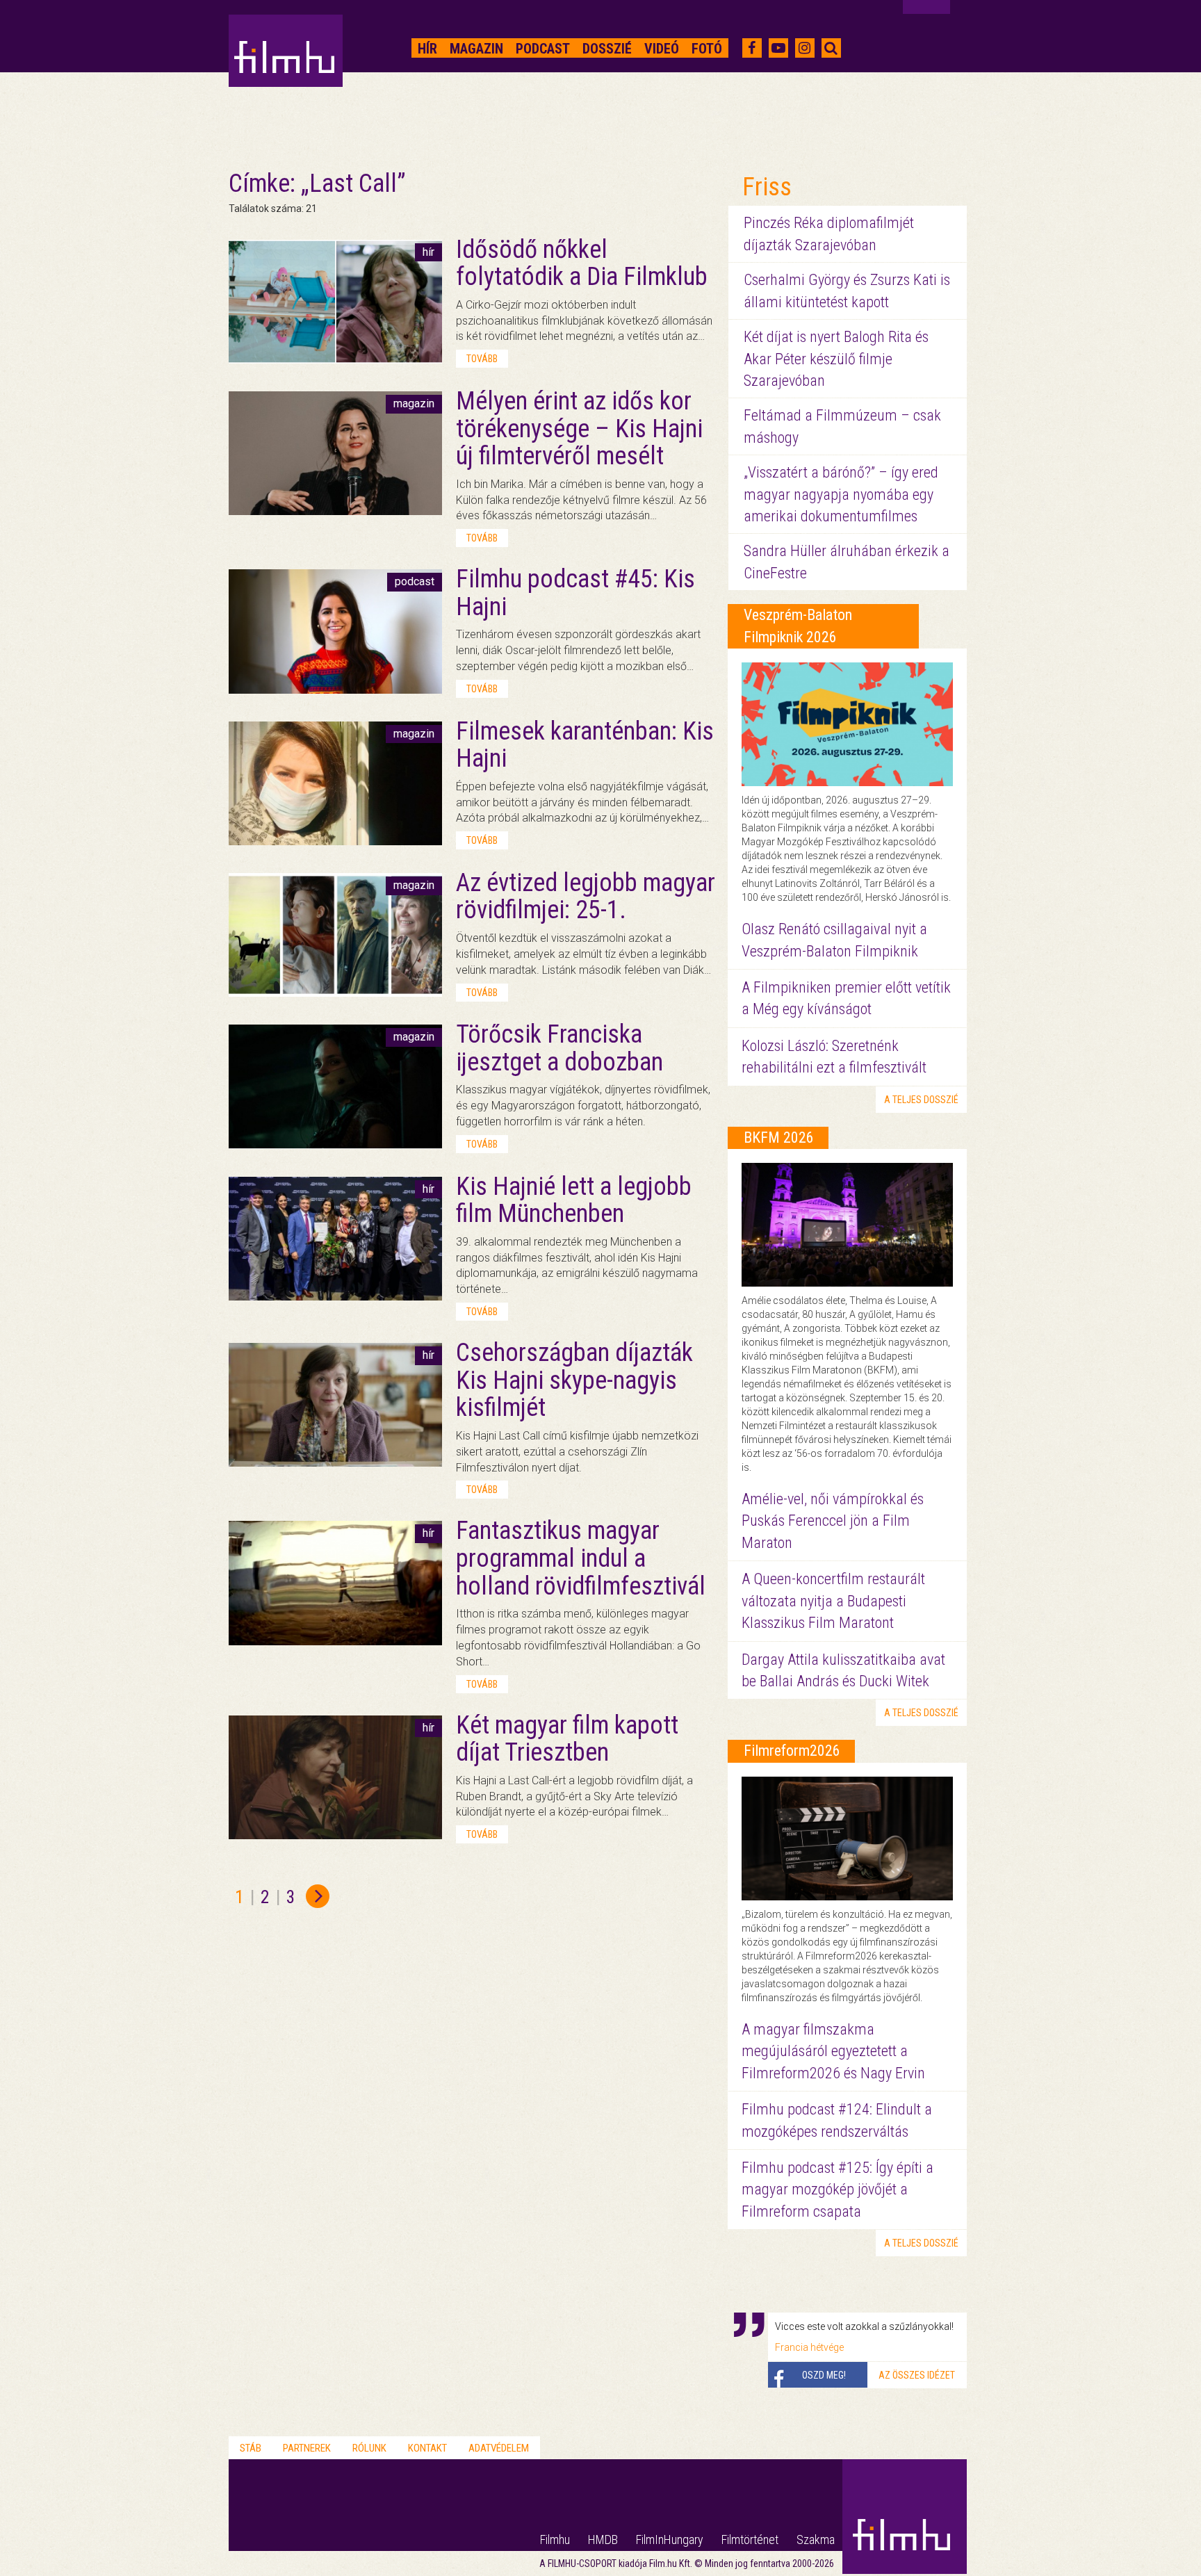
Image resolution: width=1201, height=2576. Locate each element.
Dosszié (607, 49)
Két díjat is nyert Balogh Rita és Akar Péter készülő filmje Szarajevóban (836, 359)
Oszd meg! (824, 2375)
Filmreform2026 (792, 1751)
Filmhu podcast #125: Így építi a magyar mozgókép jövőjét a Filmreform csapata (838, 2190)
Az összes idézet (917, 2375)
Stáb (251, 2448)
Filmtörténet (750, 2540)
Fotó (707, 49)
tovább (482, 359)
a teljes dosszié (921, 1100)
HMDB (603, 2540)
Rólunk (369, 2448)
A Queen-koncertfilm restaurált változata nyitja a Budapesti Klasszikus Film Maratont (833, 1601)
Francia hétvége (809, 2347)
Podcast (543, 49)
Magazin (476, 49)
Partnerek (307, 2448)
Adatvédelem (499, 2448)
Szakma (816, 2540)
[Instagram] (804, 48)
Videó (662, 49)
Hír (427, 49)
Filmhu (555, 2540)
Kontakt (427, 2448)
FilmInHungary (670, 2540)
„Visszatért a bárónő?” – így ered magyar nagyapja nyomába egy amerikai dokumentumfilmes (841, 494)
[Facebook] (752, 48)
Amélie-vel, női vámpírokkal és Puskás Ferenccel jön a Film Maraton (833, 1521)
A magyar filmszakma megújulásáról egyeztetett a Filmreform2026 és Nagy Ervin (833, 2051)
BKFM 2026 (779, 1138)
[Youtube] (778, 48)
